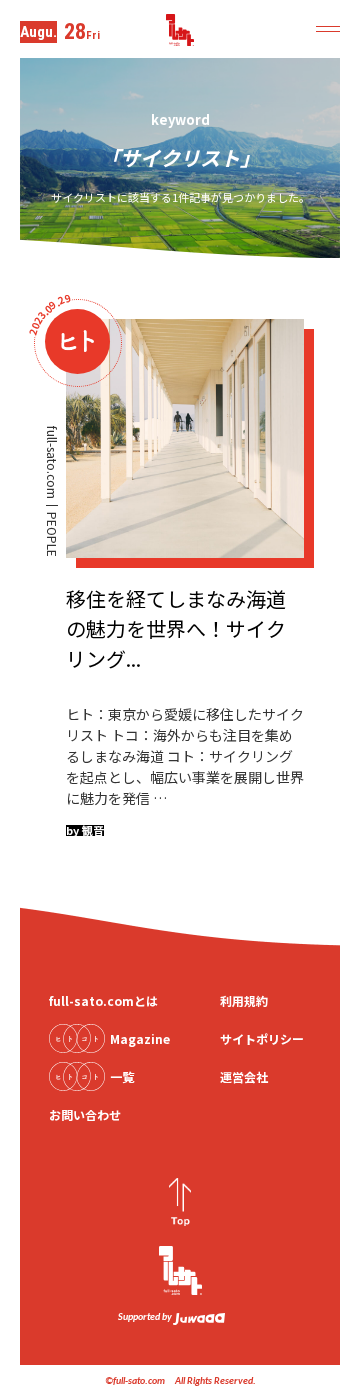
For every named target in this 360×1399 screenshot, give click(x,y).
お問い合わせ (85, 1114)
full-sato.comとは (103, 1000)
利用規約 (244, 1000)
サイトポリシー (262, 1038)
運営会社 (244, 1076)
